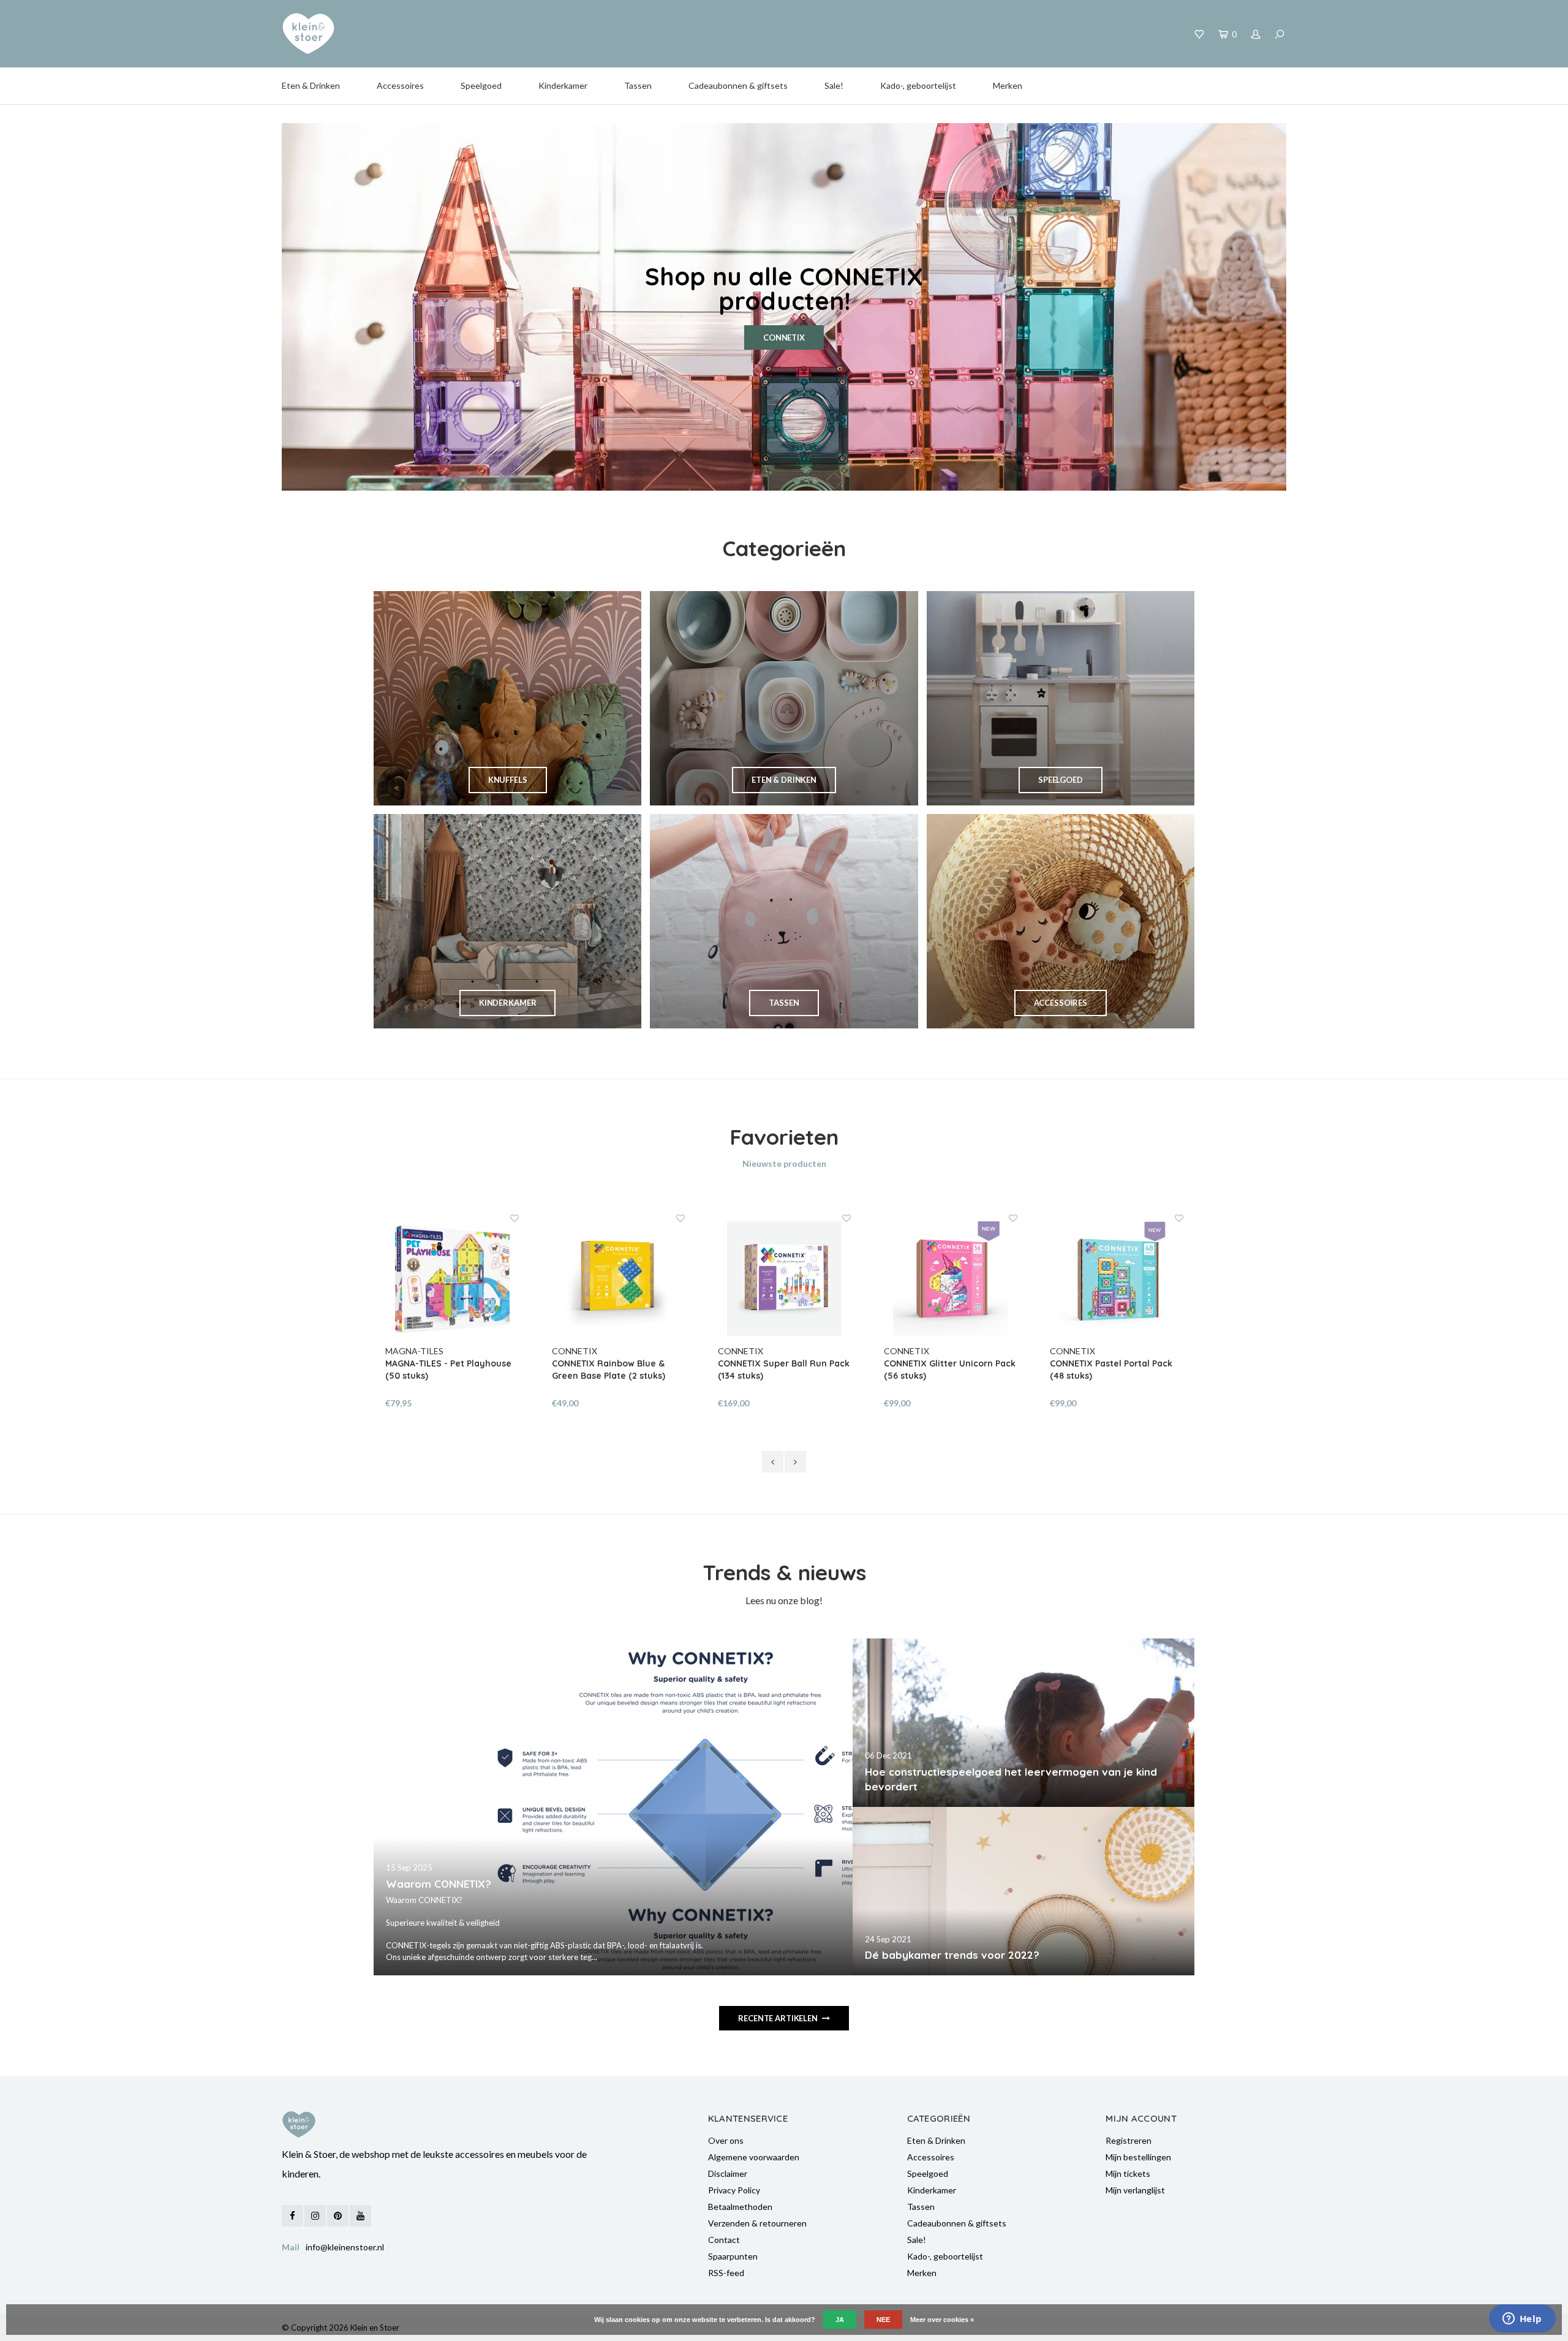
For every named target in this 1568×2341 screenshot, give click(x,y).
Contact (724, 2240)
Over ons (726, 2140)
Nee (883, 2320)
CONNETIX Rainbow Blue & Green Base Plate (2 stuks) (609, 1370)
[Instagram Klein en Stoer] (315, 2216)
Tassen (638, 85)
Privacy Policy (734, 2190)
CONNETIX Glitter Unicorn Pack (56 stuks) (950, 1370)
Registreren (1129, 2140)
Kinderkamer (563, 85)
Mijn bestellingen (1138, 2157)
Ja (840, 2320)
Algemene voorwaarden (754, 2157)
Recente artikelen (778, 2018)
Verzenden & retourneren (757, 2223)
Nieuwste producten (784, 1163)
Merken (1008, 85)
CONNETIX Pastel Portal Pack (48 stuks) (1111, 1370)
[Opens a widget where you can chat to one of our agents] (1522, 2320)
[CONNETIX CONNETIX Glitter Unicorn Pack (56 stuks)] (950, 1279)
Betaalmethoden (740, 2207)
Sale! (834, 85)
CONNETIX (784, 337)
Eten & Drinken (311, 85)
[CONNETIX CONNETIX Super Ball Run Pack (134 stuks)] (784, 1279)
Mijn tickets (1128, 2173)
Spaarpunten (733, 2256)
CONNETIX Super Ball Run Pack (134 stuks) (784, 1370)
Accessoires (400, 85)
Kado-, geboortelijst (918, 85)
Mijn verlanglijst (1135, 2190)
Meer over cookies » (942, 2320)
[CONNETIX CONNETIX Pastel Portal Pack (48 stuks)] (1116, 1279)
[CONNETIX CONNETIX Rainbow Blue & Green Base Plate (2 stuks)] (618, 1279)
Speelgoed (481, 85)
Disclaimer (728, 2173)
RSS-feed (726, 2273)
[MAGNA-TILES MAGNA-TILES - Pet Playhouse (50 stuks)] (452, 1279)
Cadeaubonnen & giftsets (738, 85)
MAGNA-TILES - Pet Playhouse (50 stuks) (448, 1370)
